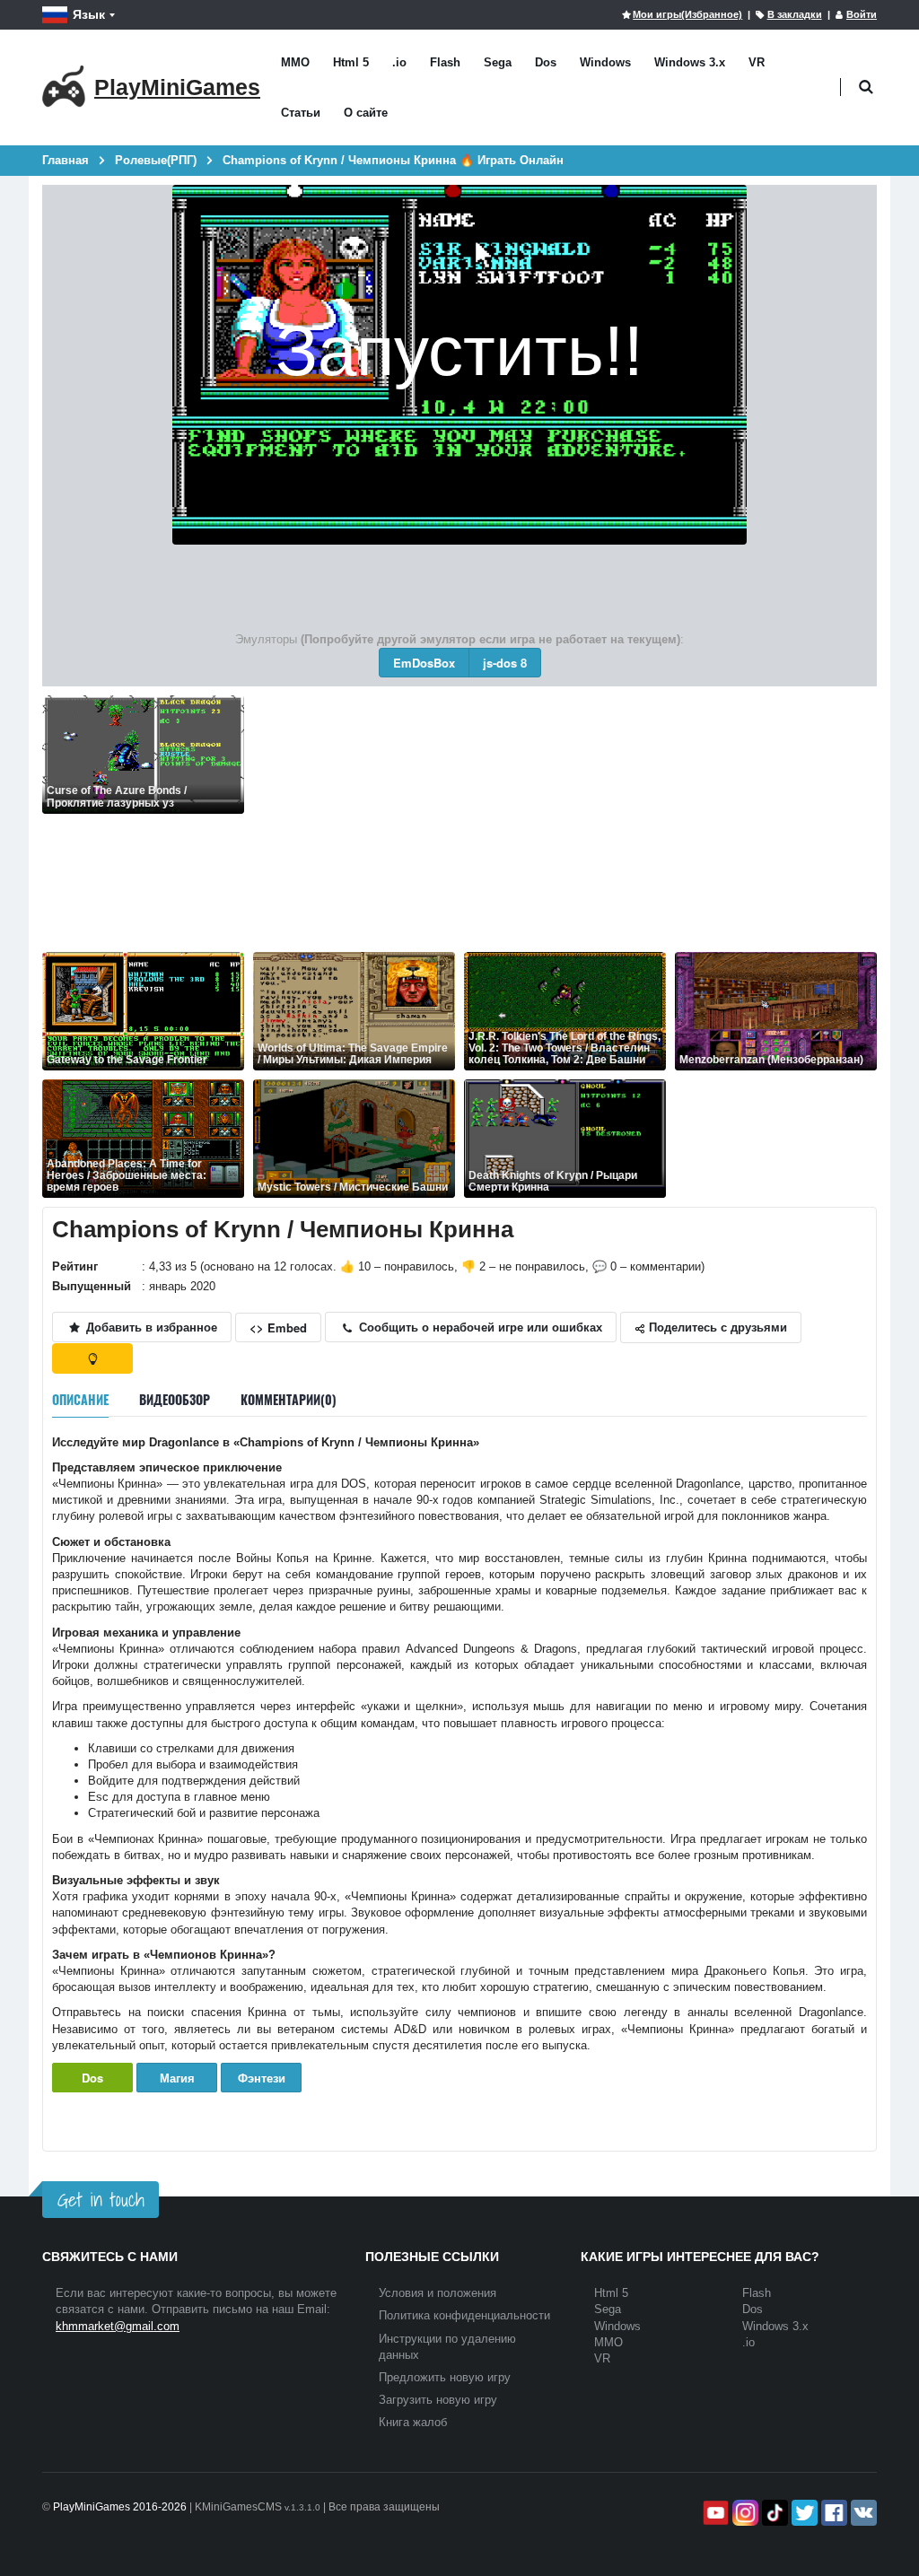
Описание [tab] (80, 1399)
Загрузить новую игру (438, 2400)
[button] (866, 87)
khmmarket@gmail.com (118, 2326)
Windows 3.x (690, 62)
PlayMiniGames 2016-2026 (120, 2507)
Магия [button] (177, 2078)
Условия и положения (438, 2293)
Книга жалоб (413, 2422)
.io (399, 62)
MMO (295, 62)
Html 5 (351, 62)
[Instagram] (744, 2513)
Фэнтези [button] (262, 2078)
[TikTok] (773, 2513)
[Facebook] (832, 2513)
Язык (89, 14)
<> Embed (278, 1327)
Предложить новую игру (445, 2377)
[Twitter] (803, 2513)
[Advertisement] (565, 821)
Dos (546, 62)
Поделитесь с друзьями (716, 1327)
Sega (498, 62)
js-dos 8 (505, 663)
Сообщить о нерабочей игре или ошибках (479, 1327)
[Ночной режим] (92, 1358)
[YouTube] (714, 2513)
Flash (445, 62)
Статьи (301, 113)
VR (757, 62)
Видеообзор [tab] (175, 1399)
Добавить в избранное (150, 1327)
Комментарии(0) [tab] (289, 1399)
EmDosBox (424, 663)
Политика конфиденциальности (464, 2315)
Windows (605, 62)
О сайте (366, 113)
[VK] (862, 2513)
